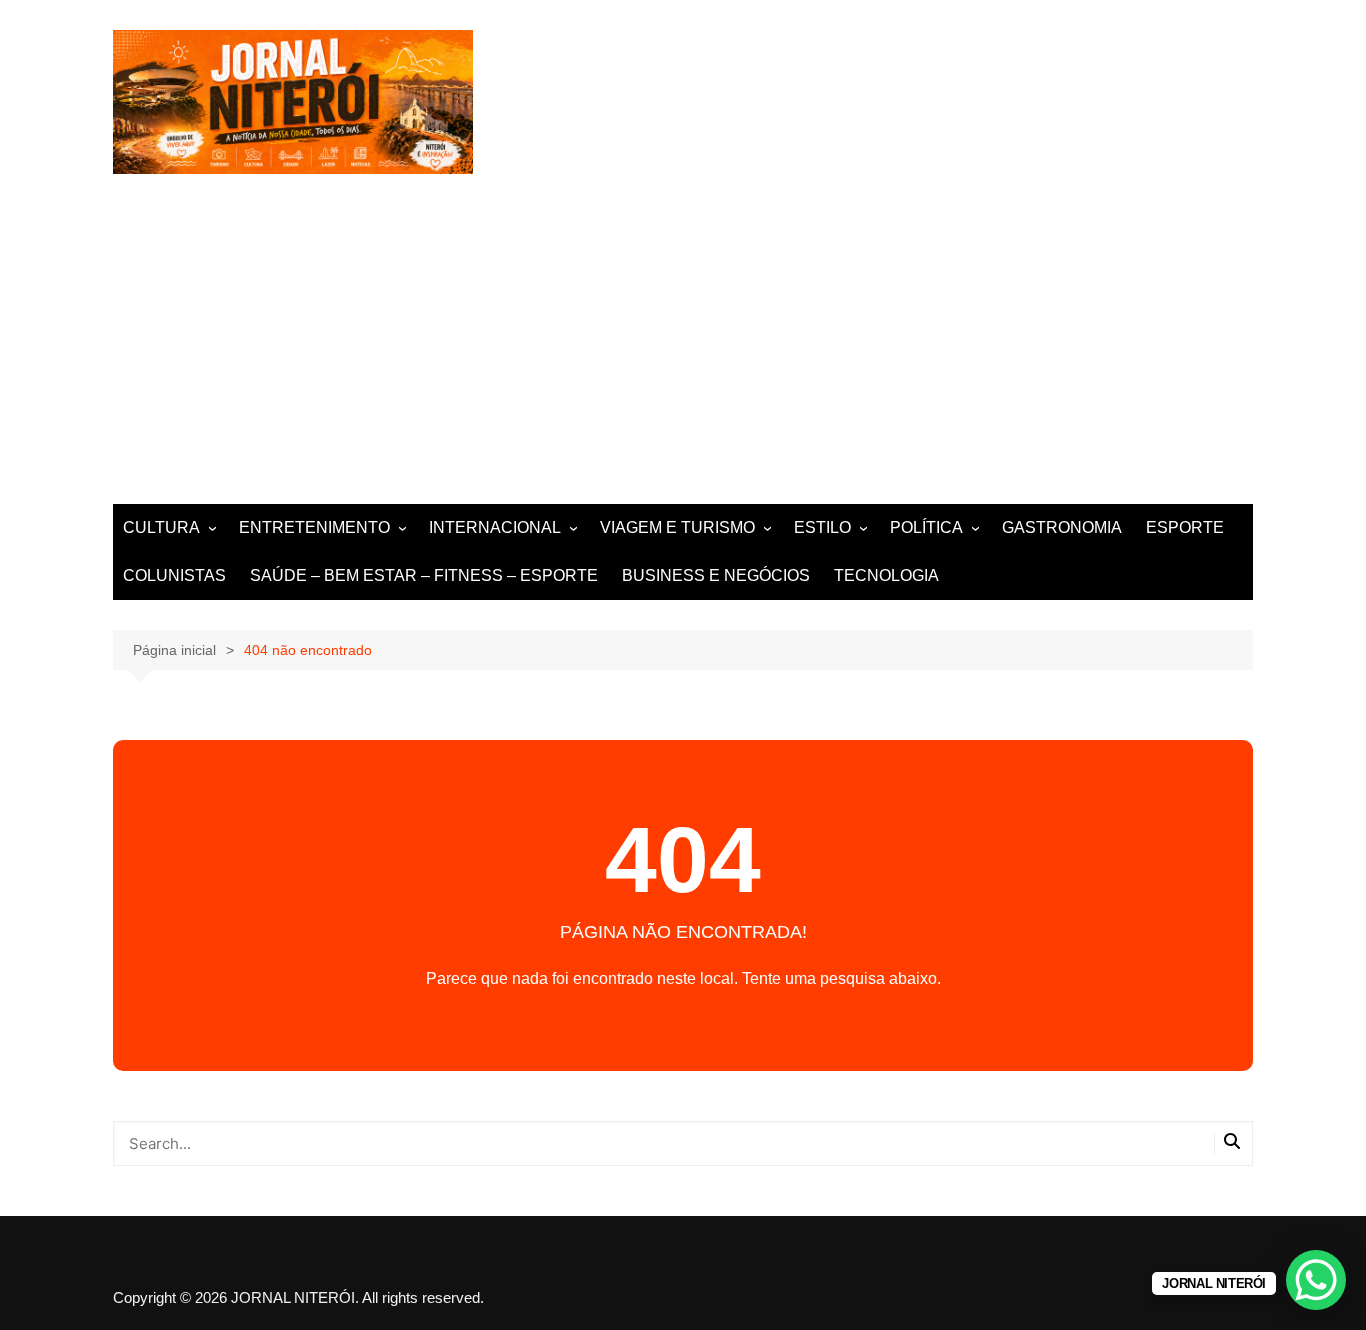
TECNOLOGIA (886, 575)
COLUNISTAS (174, 575)
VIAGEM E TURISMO (677, 527)
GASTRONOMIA (1062, 527)
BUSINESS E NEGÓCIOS (716, 575)
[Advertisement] (683, 354)
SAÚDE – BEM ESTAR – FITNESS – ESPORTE (424, 575)
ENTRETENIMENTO (314, 527)
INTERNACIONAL (495, 527)
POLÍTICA (926, 527)
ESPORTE (1185, 527)
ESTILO (822, 527)
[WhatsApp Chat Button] (1316, 1280)
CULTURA (161, 527)
